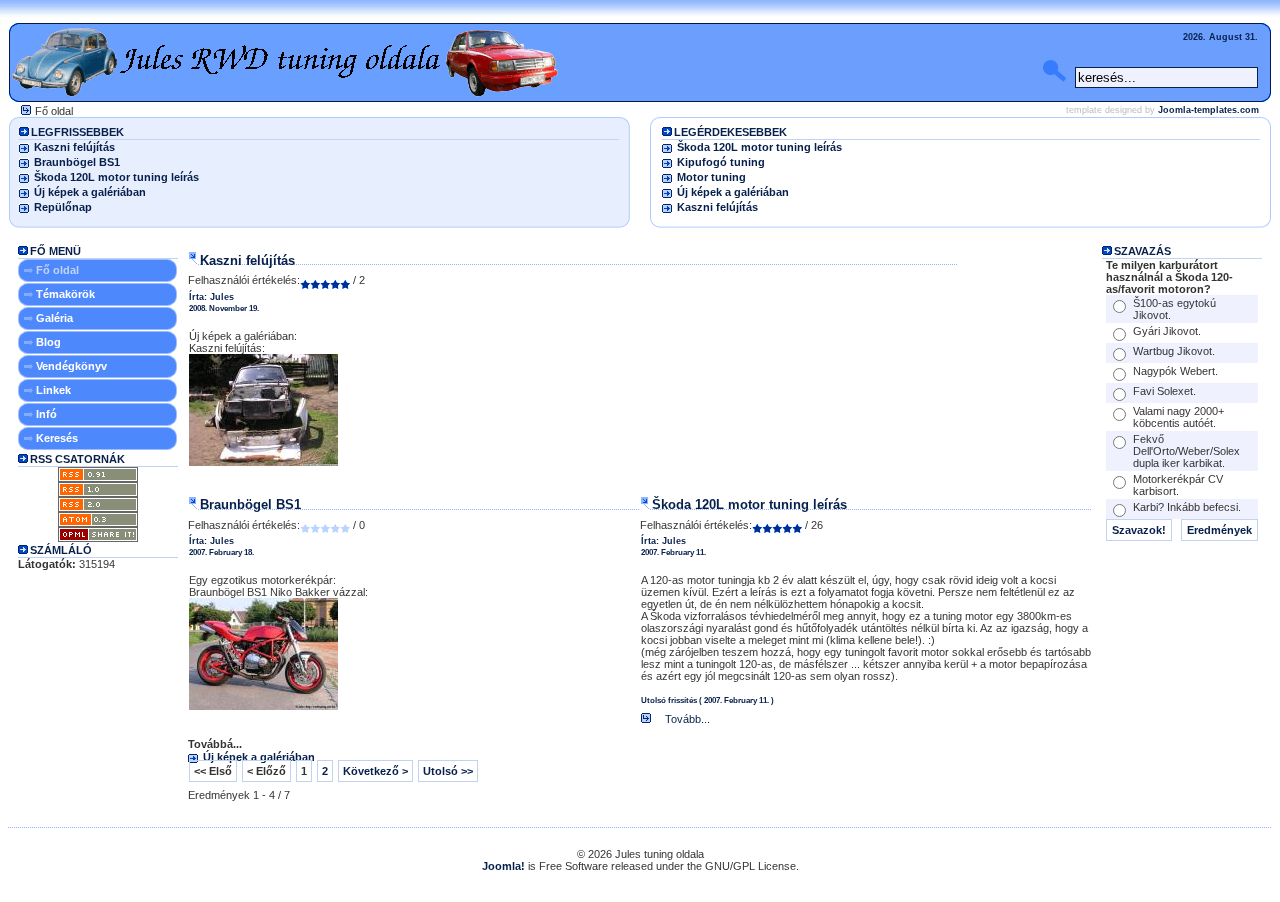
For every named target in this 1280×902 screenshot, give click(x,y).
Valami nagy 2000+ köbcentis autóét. (1178, 417)
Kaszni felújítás (74, 147)
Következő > (375, 771)
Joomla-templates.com (1208, 110)
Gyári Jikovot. (1167, 331)
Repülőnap (63, 207)
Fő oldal (57, 270)
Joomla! (503, 866)
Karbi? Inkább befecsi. (1187, 507)
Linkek (53, 390)
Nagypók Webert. (1175, 371)
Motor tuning (711, 177)
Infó (46, 414)
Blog (48, 342)
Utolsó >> (448, 771)
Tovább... (686, 719)
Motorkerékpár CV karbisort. (1178, 485)
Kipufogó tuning (721, 162)
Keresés (57, 438)
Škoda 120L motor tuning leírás (116, 177)
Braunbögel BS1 (77, 162)
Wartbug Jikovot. (1174, 351)
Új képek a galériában (90, 192)
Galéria (54, 318)
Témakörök (65, 294)
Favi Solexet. (1164, 391)
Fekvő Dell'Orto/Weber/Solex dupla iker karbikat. (1186, 451)
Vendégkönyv (71, 366)
